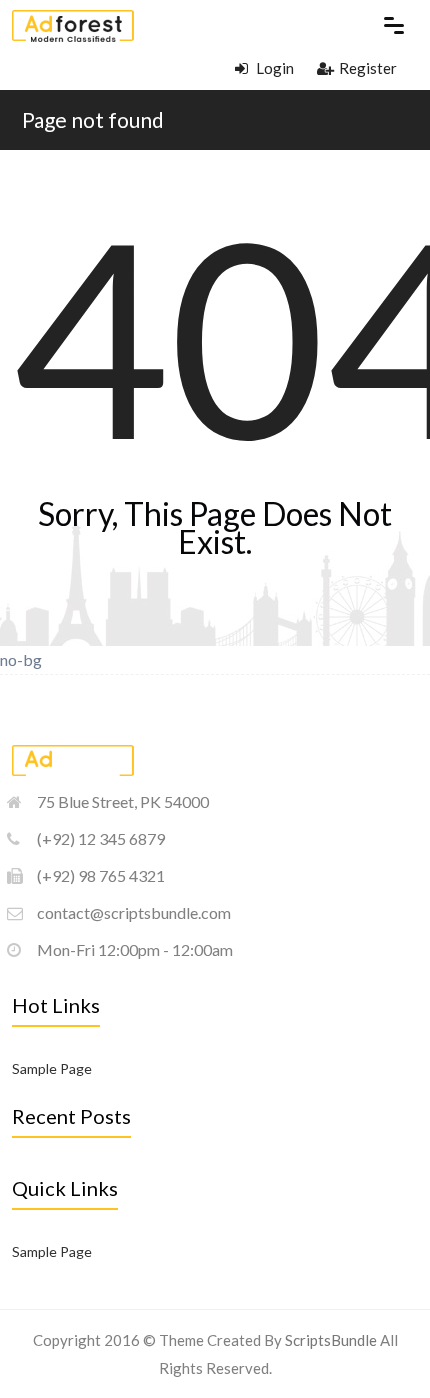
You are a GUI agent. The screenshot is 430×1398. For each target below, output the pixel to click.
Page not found (93, 119)
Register (368, 68)
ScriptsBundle (331, 1340)
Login (273, 68)
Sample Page (52, 1068)
